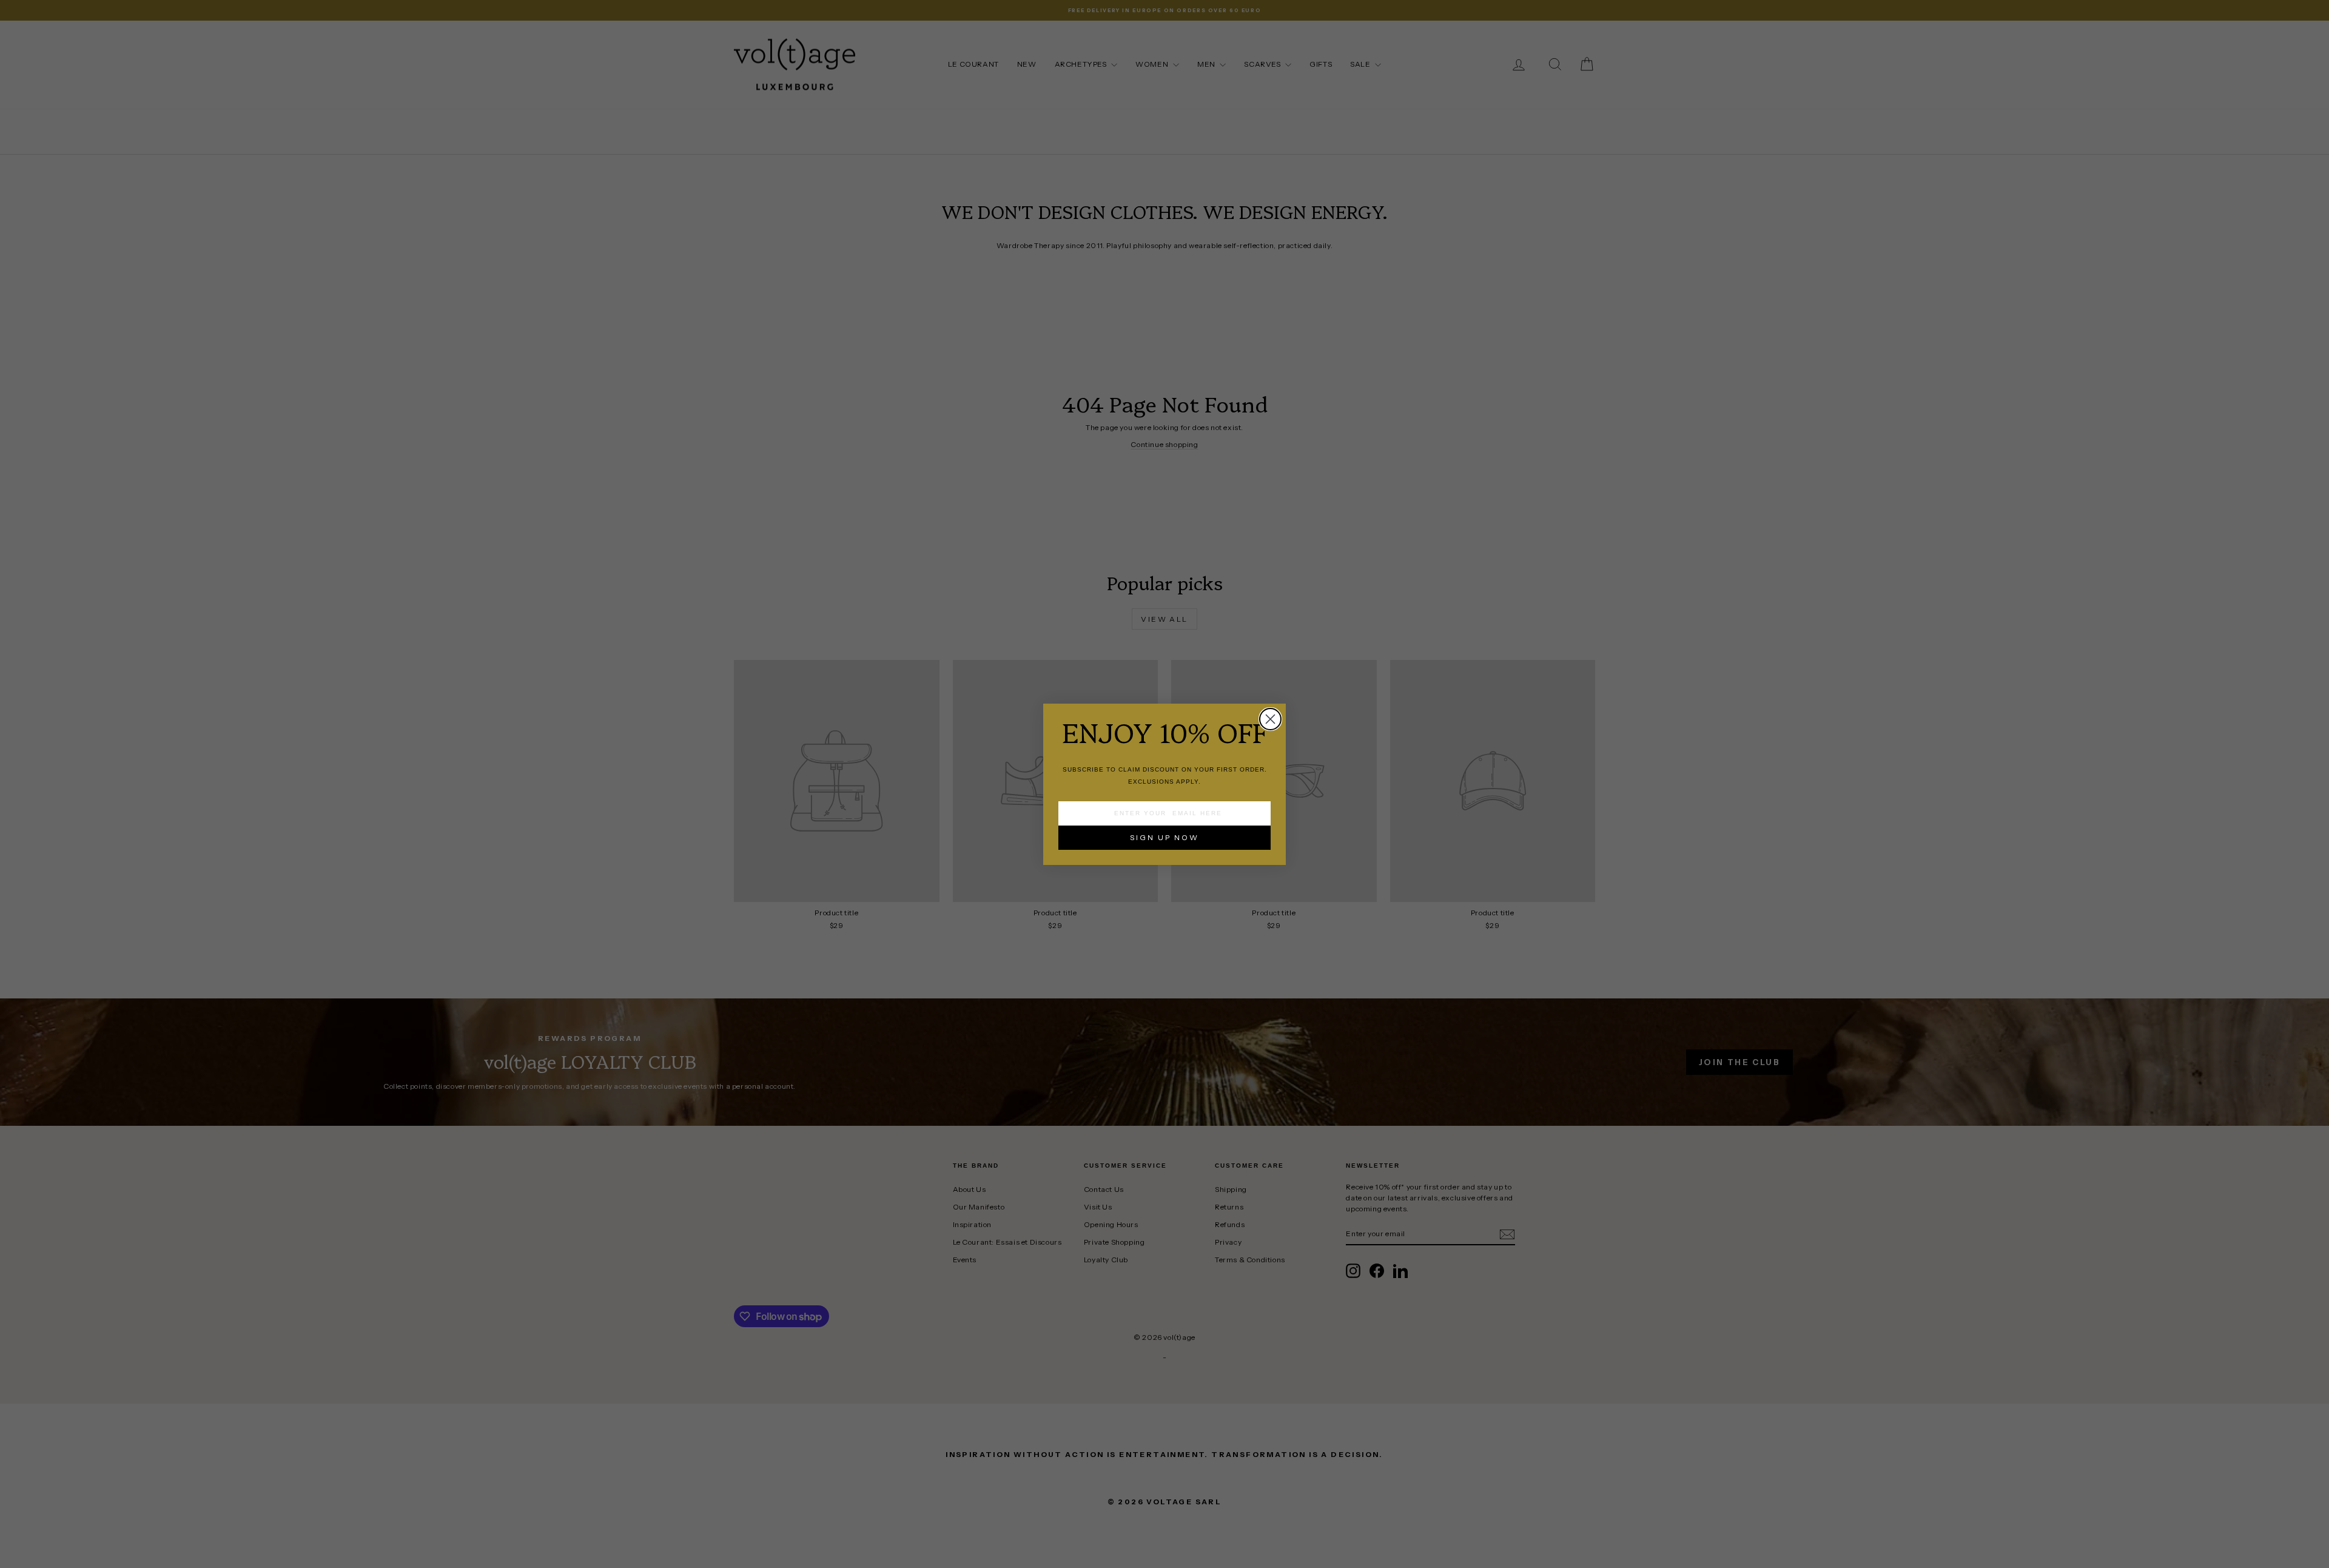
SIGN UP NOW (1164, 837)
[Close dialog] (1270, 719)
